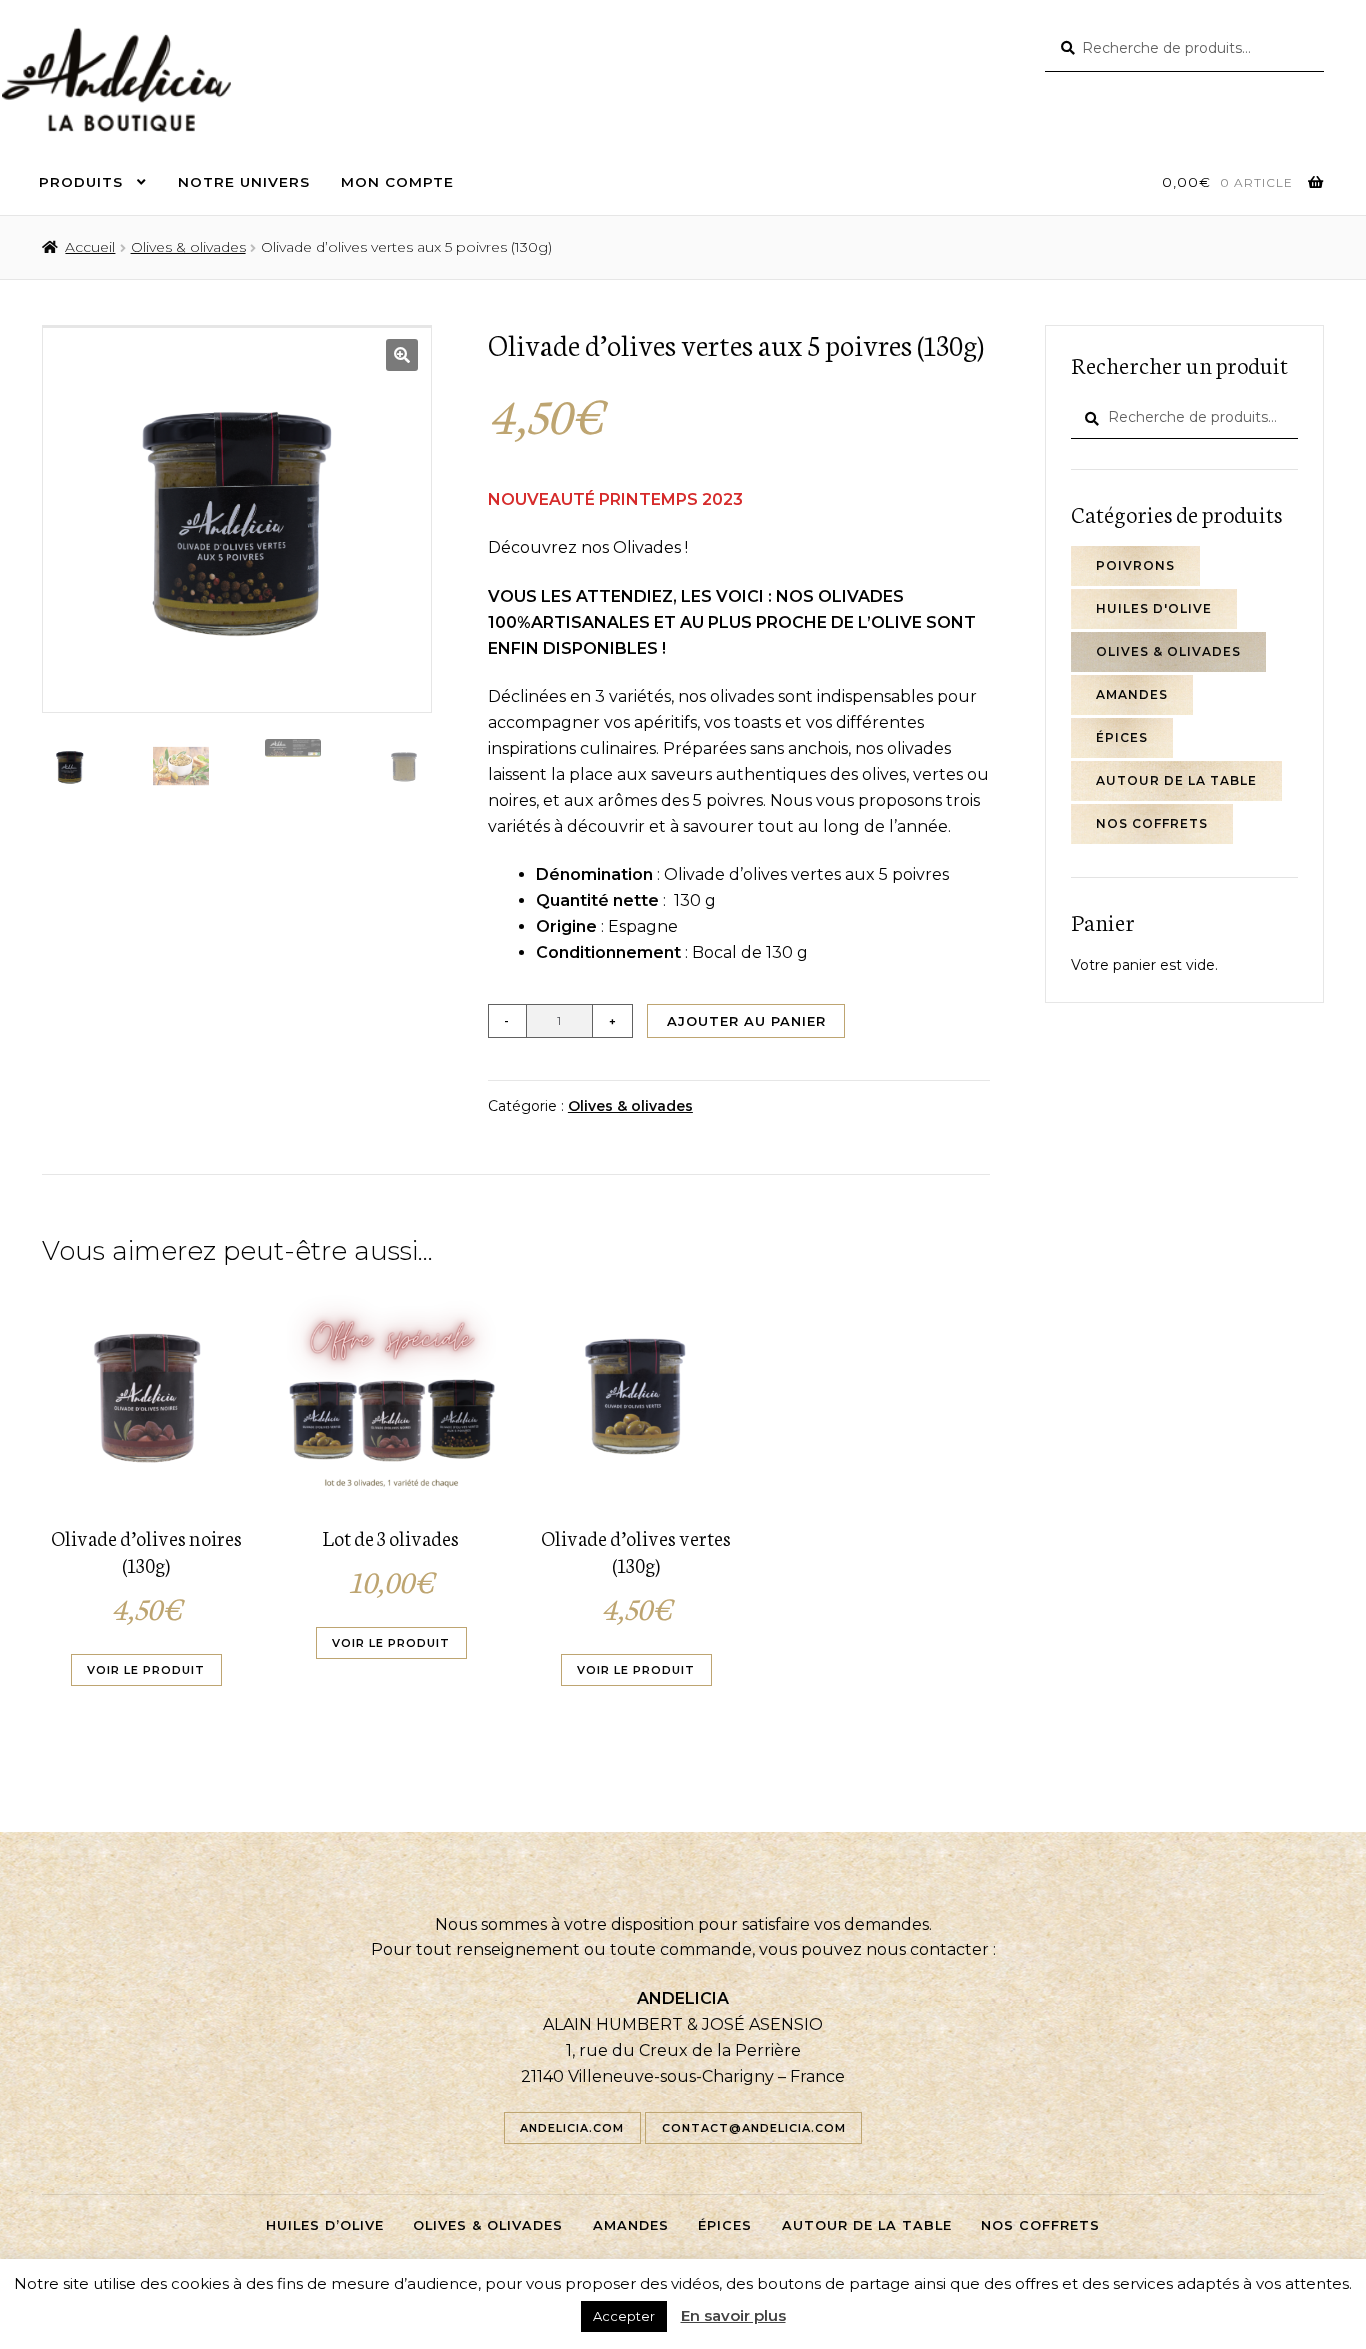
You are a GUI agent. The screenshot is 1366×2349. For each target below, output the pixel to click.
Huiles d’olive (325, 2225)
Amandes (1132, 694)
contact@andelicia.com (754, 2128)
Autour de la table (1176, 780)
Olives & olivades (188, 247)
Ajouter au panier (746, 1021)
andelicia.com (572, 2128)
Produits (81, 182)
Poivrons (1135, 565)
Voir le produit (146, 1670)
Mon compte (397, 182)
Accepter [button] (624, 2316)
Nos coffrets (1152, 823)
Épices (1122, 737)
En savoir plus (733, 2315)
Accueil (90, 247)
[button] (402, 355)
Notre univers (244, 182)
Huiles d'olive (1154, 608)
